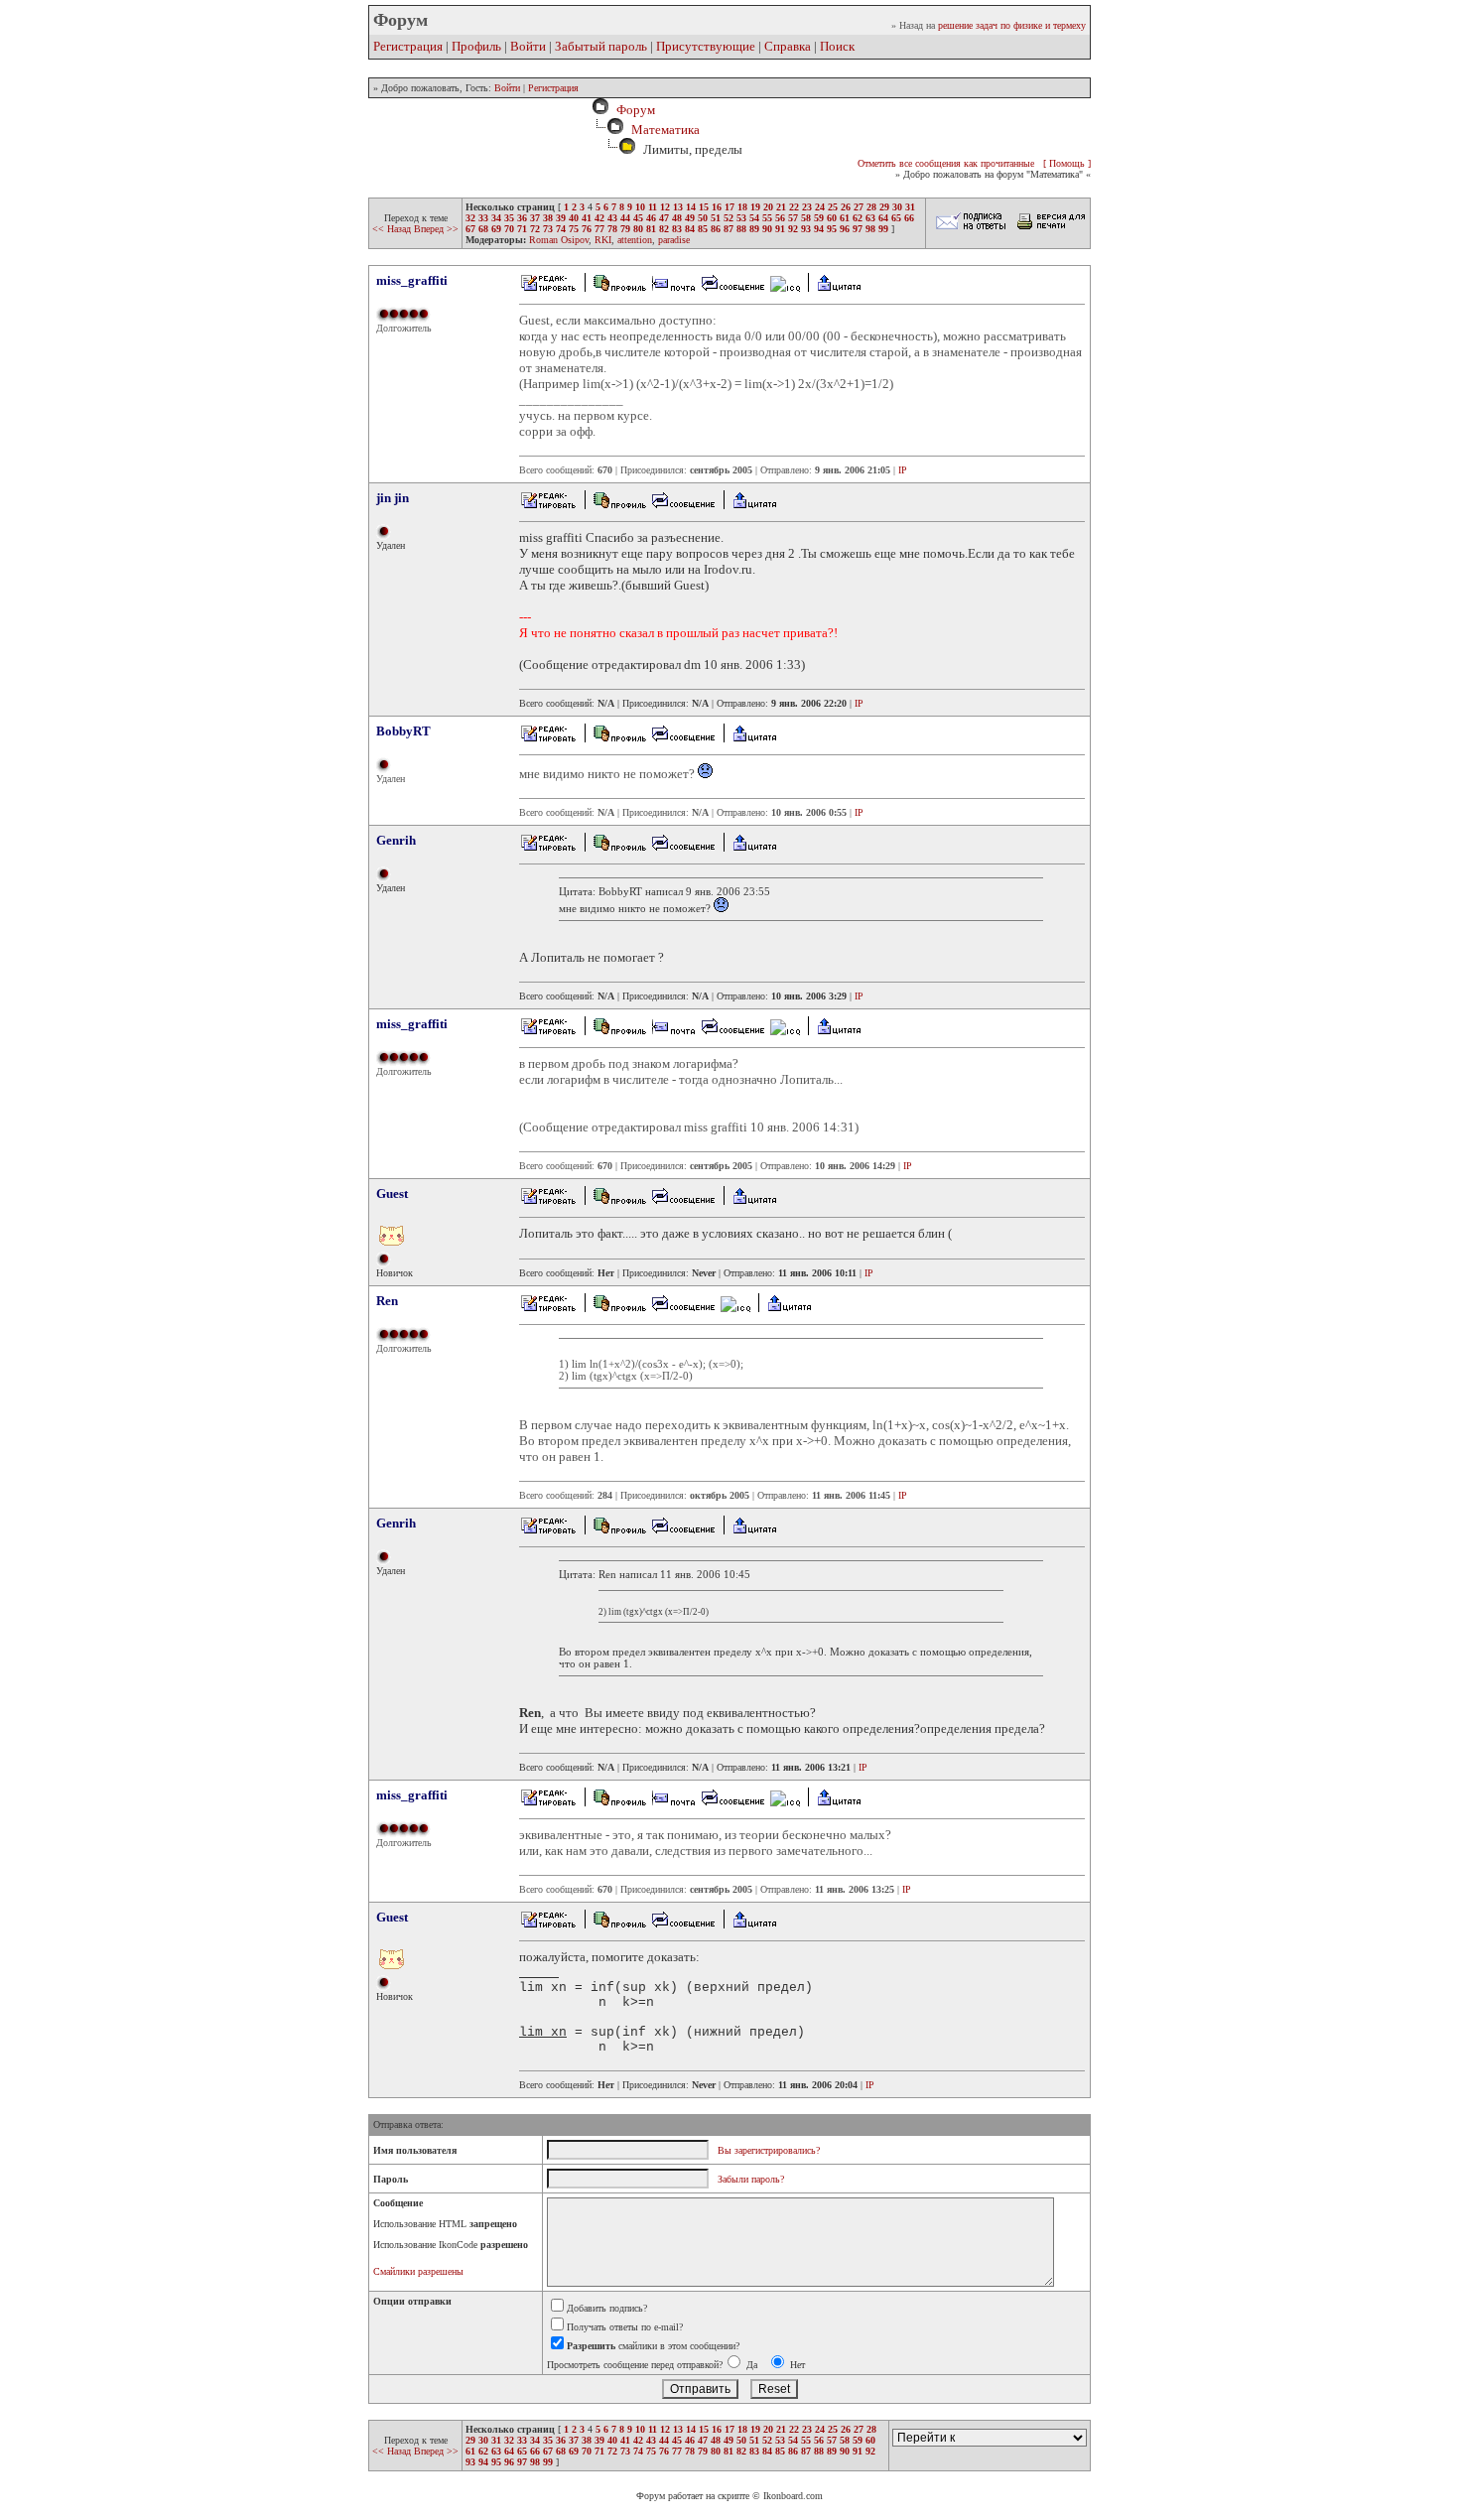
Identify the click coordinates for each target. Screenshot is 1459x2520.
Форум (633, 110)
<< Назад (393, 229)
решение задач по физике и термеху (1012, 25)
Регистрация (408, 46)
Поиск (837, 46)
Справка (788, 46)
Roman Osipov (559, 240)
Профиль (476, 46)
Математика (665, 130)
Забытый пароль (601, 46)
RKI (603, 240)
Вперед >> (436, 229)
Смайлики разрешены (418, 2271)
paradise (674, 240)
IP (903, 470)
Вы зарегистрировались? (769, 2150)
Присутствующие (706, 46)
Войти (528, 46)
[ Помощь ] (1067, 163)
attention (635, 240)
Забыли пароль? (751, 2179)
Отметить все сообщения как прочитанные (946, 163)
